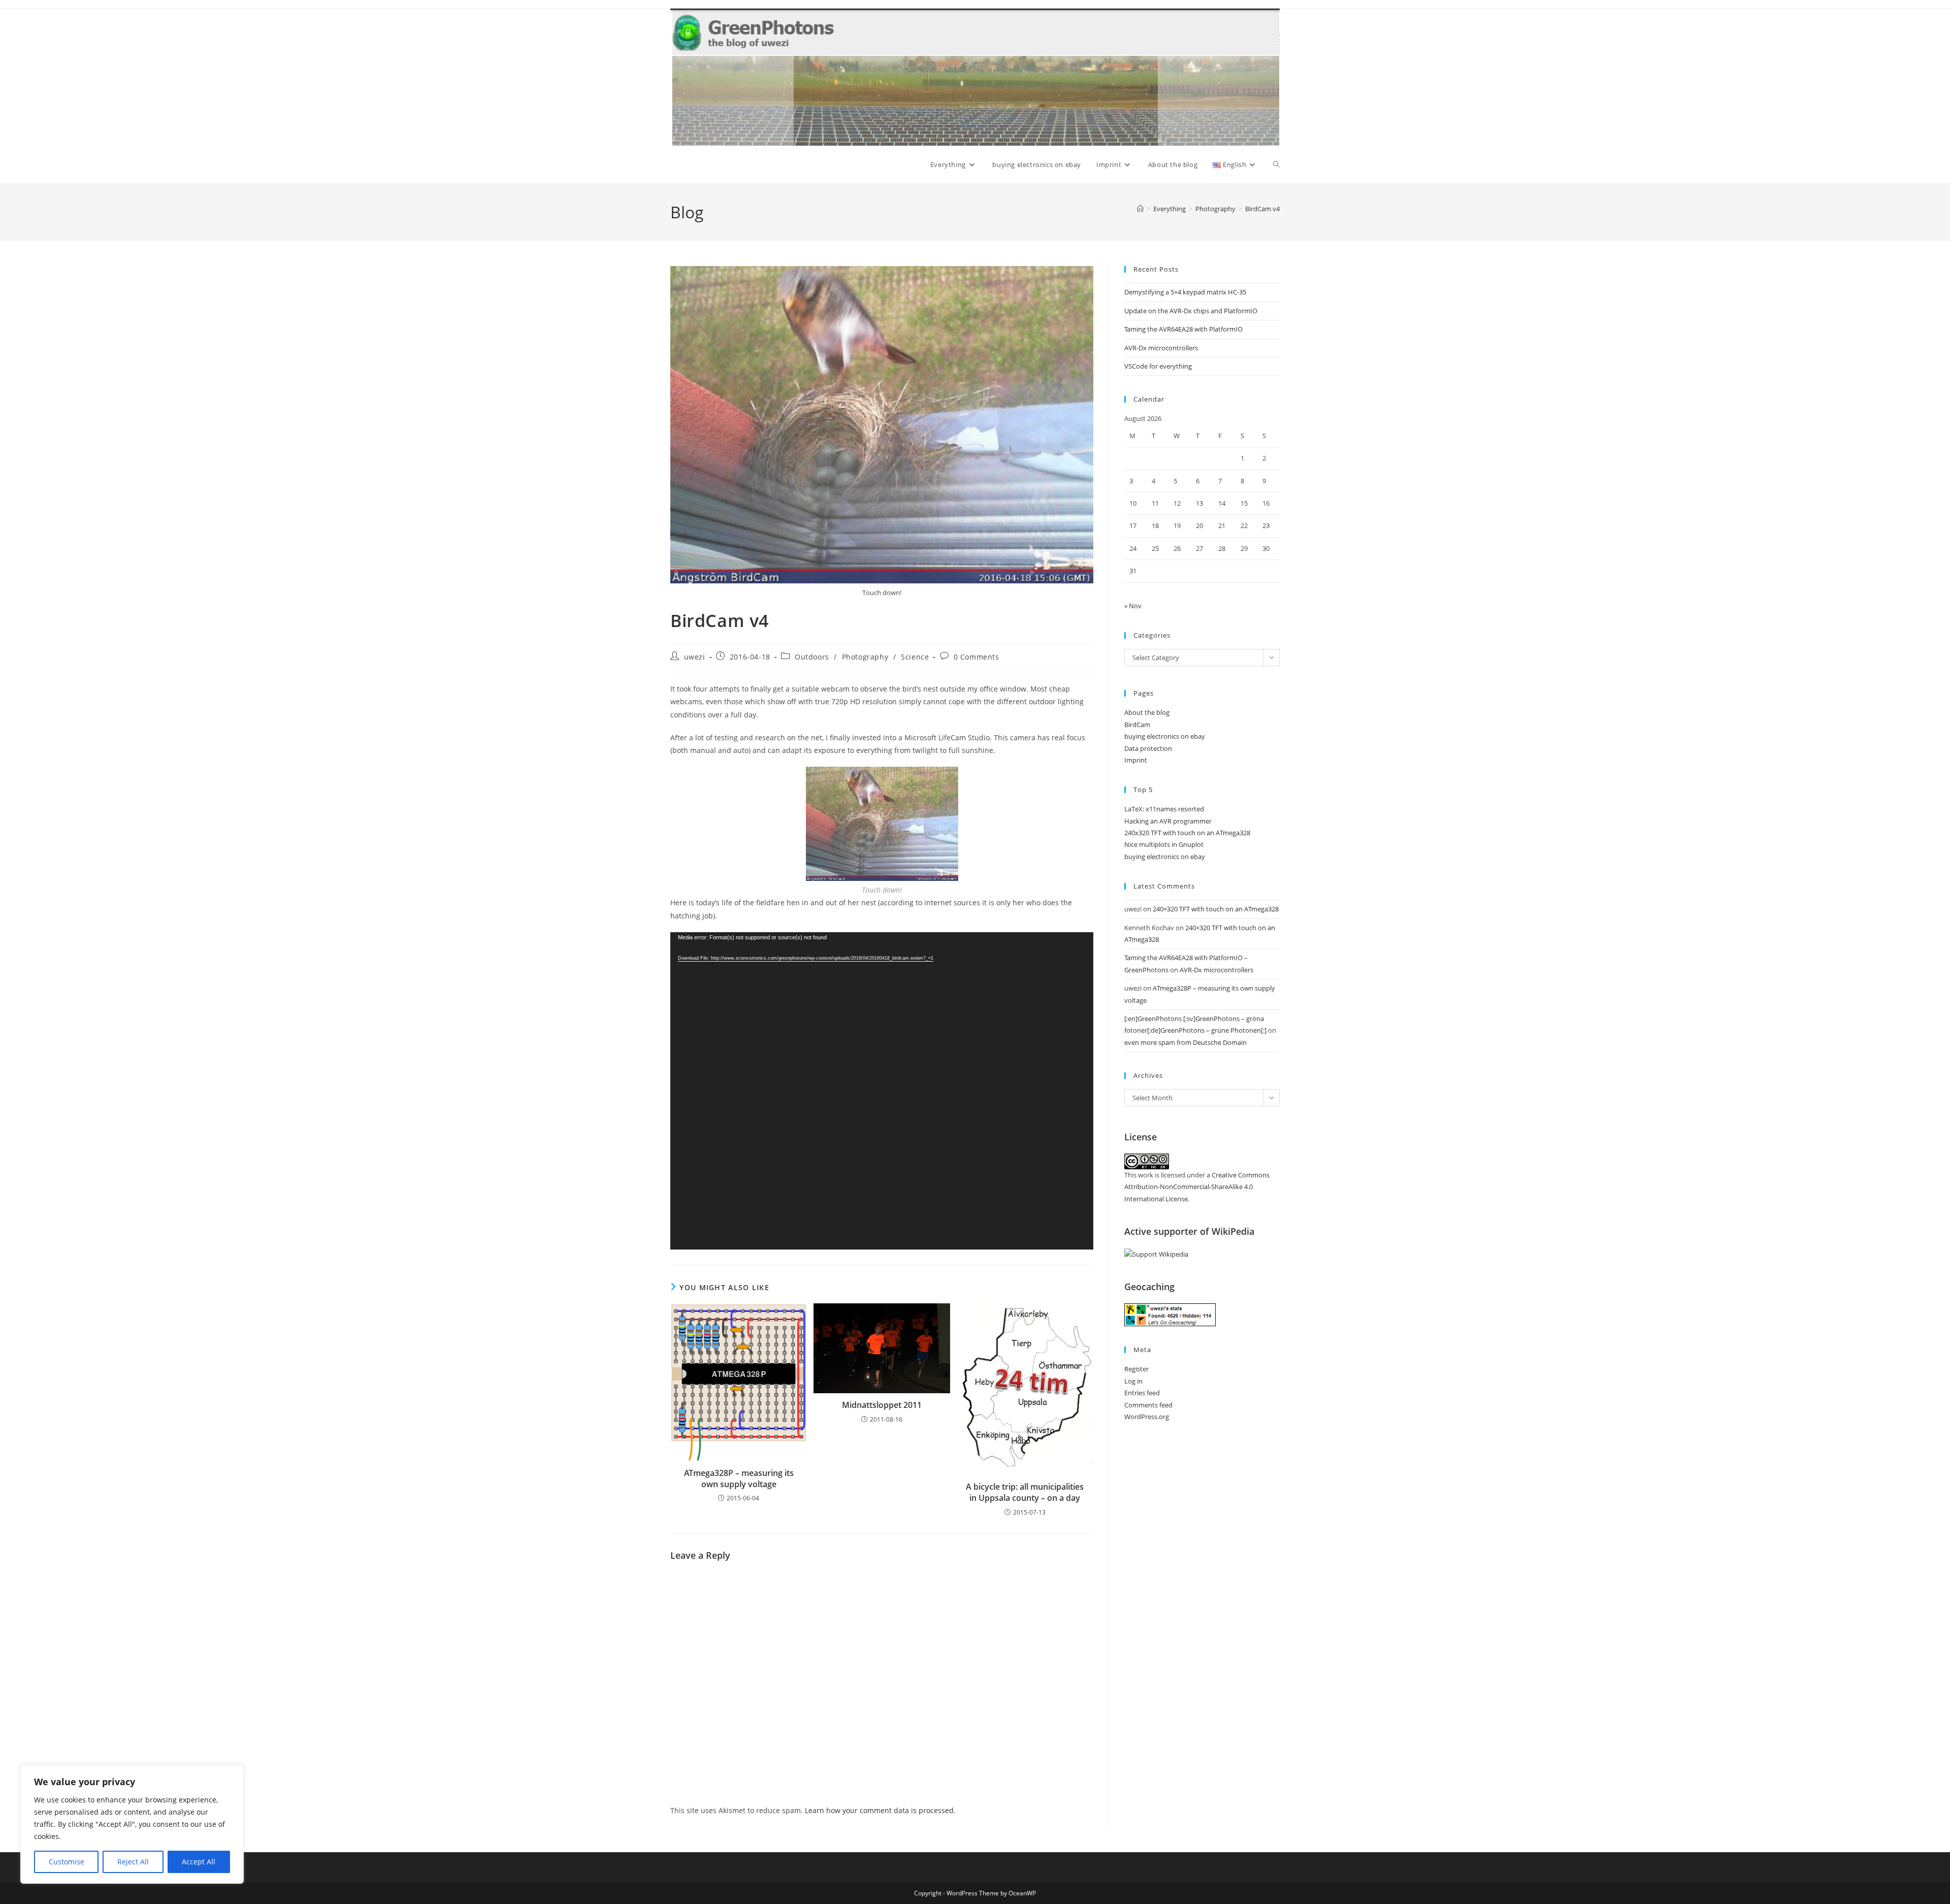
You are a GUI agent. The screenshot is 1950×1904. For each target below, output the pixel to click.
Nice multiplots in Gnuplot (1164, 844)
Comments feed (1148, 1405)
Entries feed (1142, 1393)
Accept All (199, 1862)
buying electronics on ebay (1165, 736)
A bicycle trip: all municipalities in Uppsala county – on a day (1025, 1492)
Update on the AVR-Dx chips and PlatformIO (1191, 311)
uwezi (695, 657)
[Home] (1140, 209)
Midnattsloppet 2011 (882, 1405)
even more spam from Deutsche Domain (1185, 1042)
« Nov (1133, 606)
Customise (67, 1862)
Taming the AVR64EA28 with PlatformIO (1183, 329)
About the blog (1147, 712)
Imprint (1136, 760)
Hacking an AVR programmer (1168, 821)
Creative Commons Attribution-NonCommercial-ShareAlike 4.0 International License (1197, 1187)
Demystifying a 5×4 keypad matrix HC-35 (1185, 292)
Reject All (133, 1862)
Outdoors (812, 657)
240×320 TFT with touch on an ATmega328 (1216, 909)
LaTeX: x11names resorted (1164, 809)
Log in (1133, 1381)
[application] (882, 1091)
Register (1136, 1369)
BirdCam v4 (1262, 209)
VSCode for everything (1158, 366)
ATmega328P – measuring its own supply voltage (739, 1479)
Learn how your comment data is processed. (880, 1810)
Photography (865, 657)
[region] (132, 1824)
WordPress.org (1147, 1417)
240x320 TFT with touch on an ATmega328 (1187, 833)
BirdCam (1137, 725)
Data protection (1148, 748)
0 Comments (977, 657)
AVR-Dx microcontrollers (1161, 348)
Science (915, 657)
